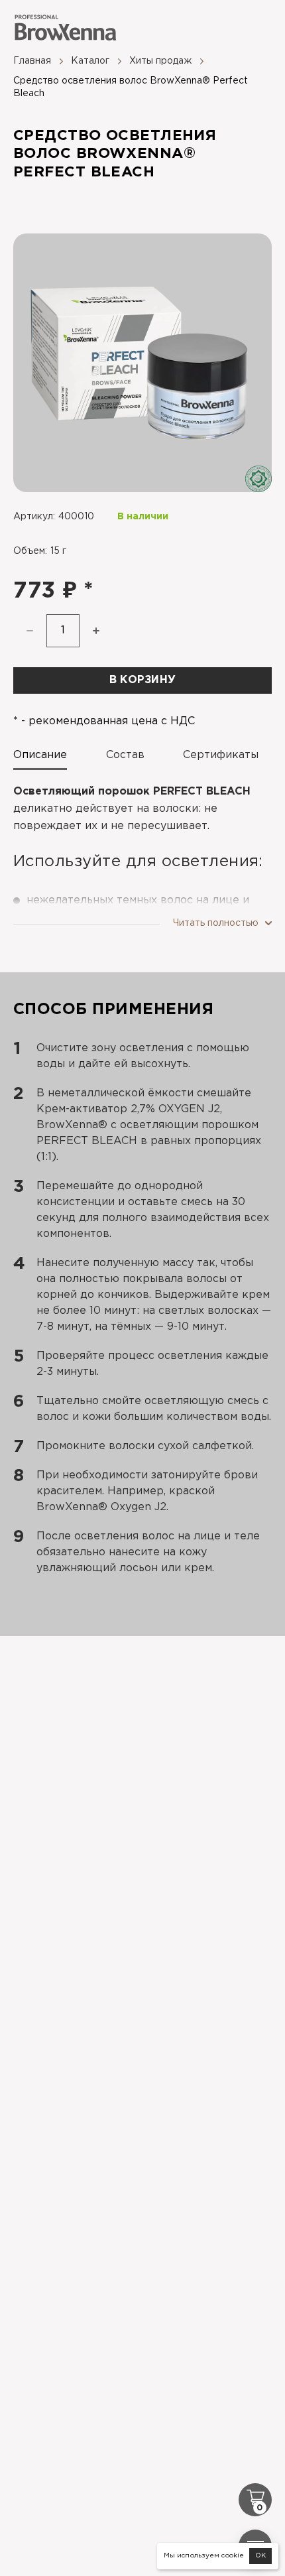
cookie (233, 2556)
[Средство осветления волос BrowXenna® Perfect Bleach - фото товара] (142, 363)
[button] (96, 631)
